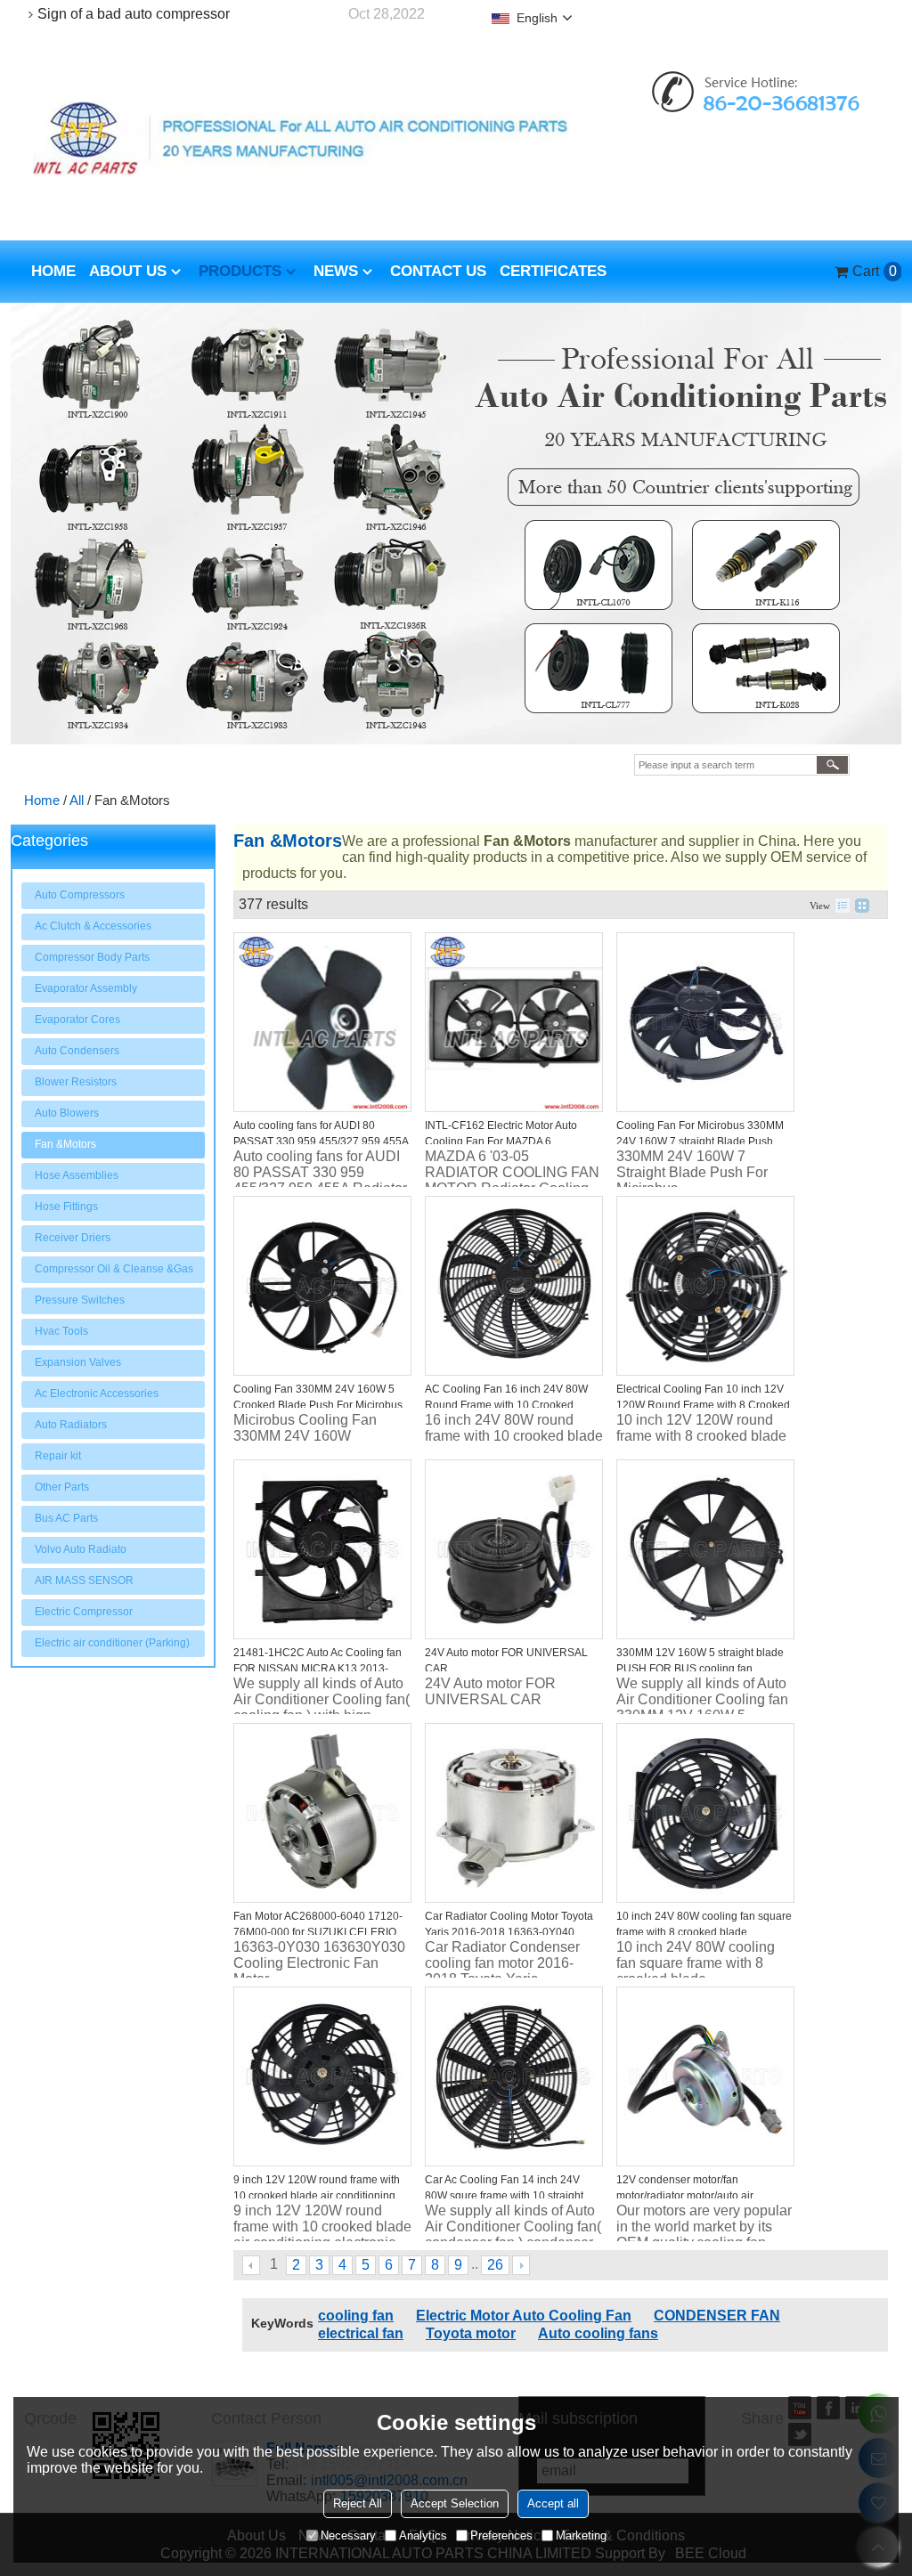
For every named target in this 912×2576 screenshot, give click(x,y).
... (475, 2264)
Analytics (423, 2535)
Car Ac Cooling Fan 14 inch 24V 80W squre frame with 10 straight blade (504, 2196)
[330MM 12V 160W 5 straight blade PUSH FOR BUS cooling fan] (705, 1549)
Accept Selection (455, 2503)
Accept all (553, 2503)
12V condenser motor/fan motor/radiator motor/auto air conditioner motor (685, 2196)
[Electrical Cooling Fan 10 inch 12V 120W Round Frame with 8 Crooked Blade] (705, 1286)
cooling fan (356, 2316)
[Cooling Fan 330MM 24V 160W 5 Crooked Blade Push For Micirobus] (322, 1286)
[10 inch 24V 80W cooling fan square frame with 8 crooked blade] (705, 1813)
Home (53, 271)
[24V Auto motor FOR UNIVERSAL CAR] (514, 1549)
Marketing (581, 2535)
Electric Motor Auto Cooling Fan (524, 2316)
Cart (870, 271)
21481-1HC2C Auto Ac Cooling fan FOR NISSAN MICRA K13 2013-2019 (318, 1669)
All (77, 800)
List (843, 906)
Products (240, 271)
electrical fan (361, 2333)
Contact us (438, 271)
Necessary (348, 2535)
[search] (832, 765)
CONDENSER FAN (717, 2316)
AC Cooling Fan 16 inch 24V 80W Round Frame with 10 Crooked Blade (506, 1405)
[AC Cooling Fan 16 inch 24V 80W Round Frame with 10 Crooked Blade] (514, 1286)
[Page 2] (521, 2265)
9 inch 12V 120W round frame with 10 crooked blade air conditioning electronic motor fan (317, 2196)
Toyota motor (471, 2333)
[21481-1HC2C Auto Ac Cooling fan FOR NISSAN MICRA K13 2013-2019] (322, 1549)
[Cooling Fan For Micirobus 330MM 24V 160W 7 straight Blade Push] (705, 1022)
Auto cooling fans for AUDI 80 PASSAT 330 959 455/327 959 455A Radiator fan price (321, 1142)
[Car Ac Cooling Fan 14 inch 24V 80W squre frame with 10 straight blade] (514, 2076)
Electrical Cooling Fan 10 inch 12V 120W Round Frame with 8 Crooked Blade (703, 1405)
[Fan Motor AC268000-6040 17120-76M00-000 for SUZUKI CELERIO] (322, 1813)
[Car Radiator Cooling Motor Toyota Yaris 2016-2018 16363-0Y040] (514, 1813)
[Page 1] (252, 2265)
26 (495, 2265)
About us (128, 271)
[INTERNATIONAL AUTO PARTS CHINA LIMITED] (300, 138)
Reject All (358, 2503)
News (336, 271)
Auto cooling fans (598, 2333)
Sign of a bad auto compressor (134, 14)
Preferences (501, 2535)
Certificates (553, 271)
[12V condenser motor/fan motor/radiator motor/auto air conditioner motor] (705, 2076)
